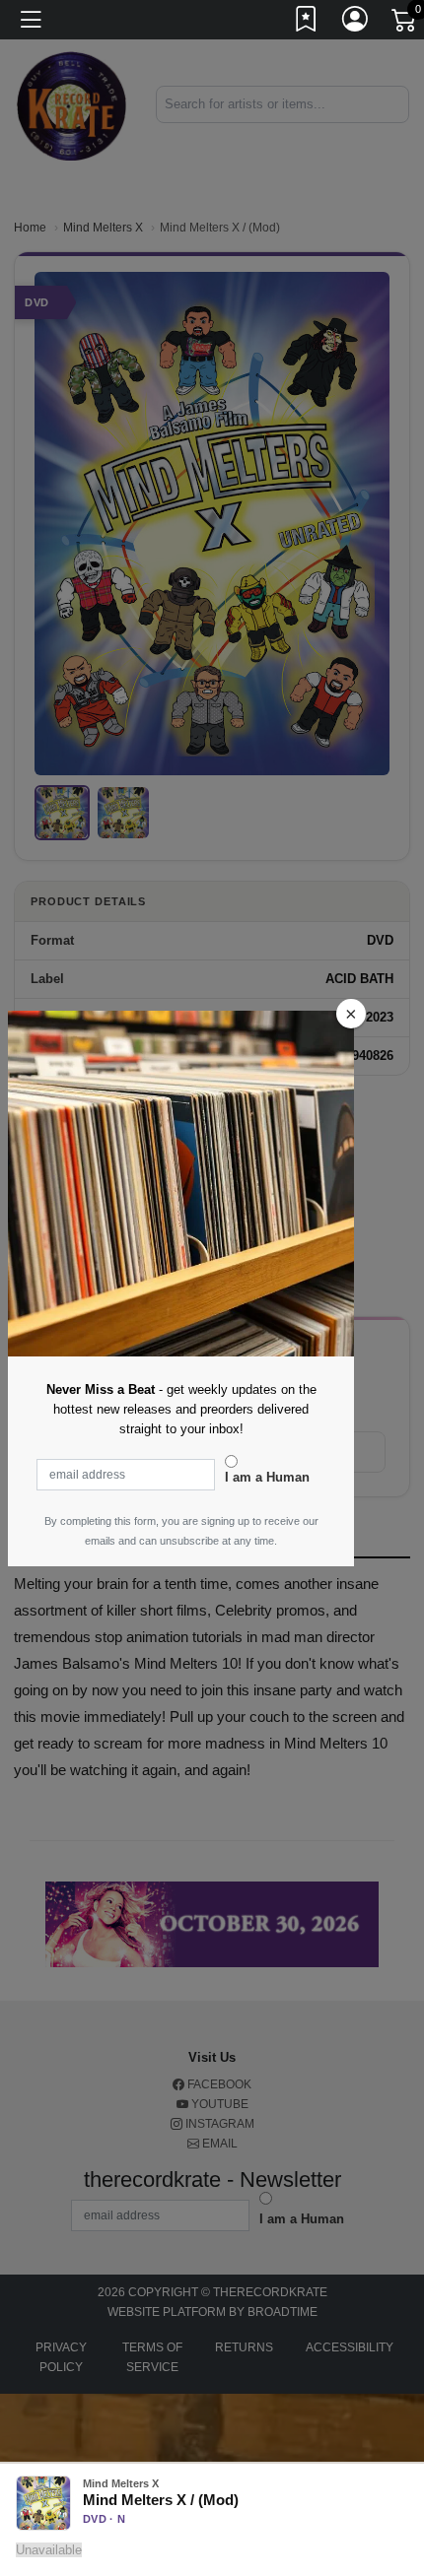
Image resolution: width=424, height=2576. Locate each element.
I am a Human (267, 1477)
